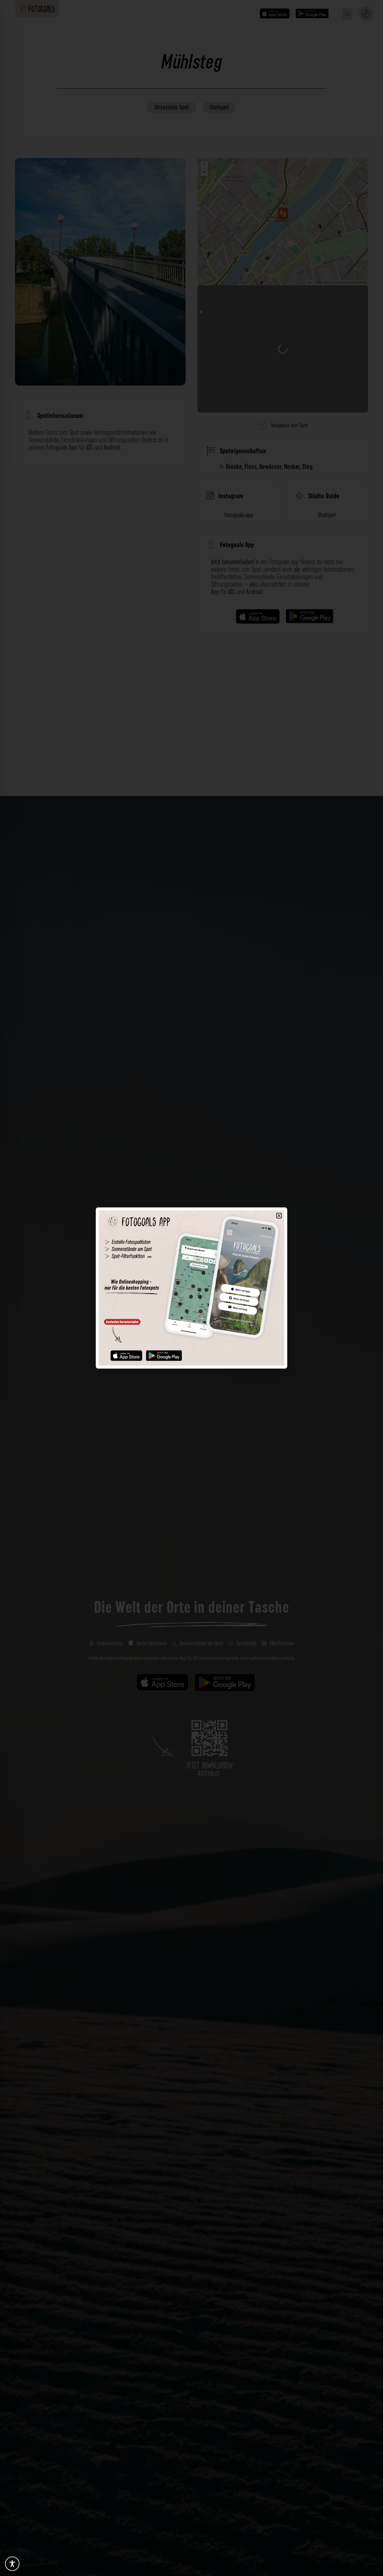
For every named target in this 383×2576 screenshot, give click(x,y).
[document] (191, 1288)
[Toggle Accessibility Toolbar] (12, 2564)
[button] (279, 1216)
